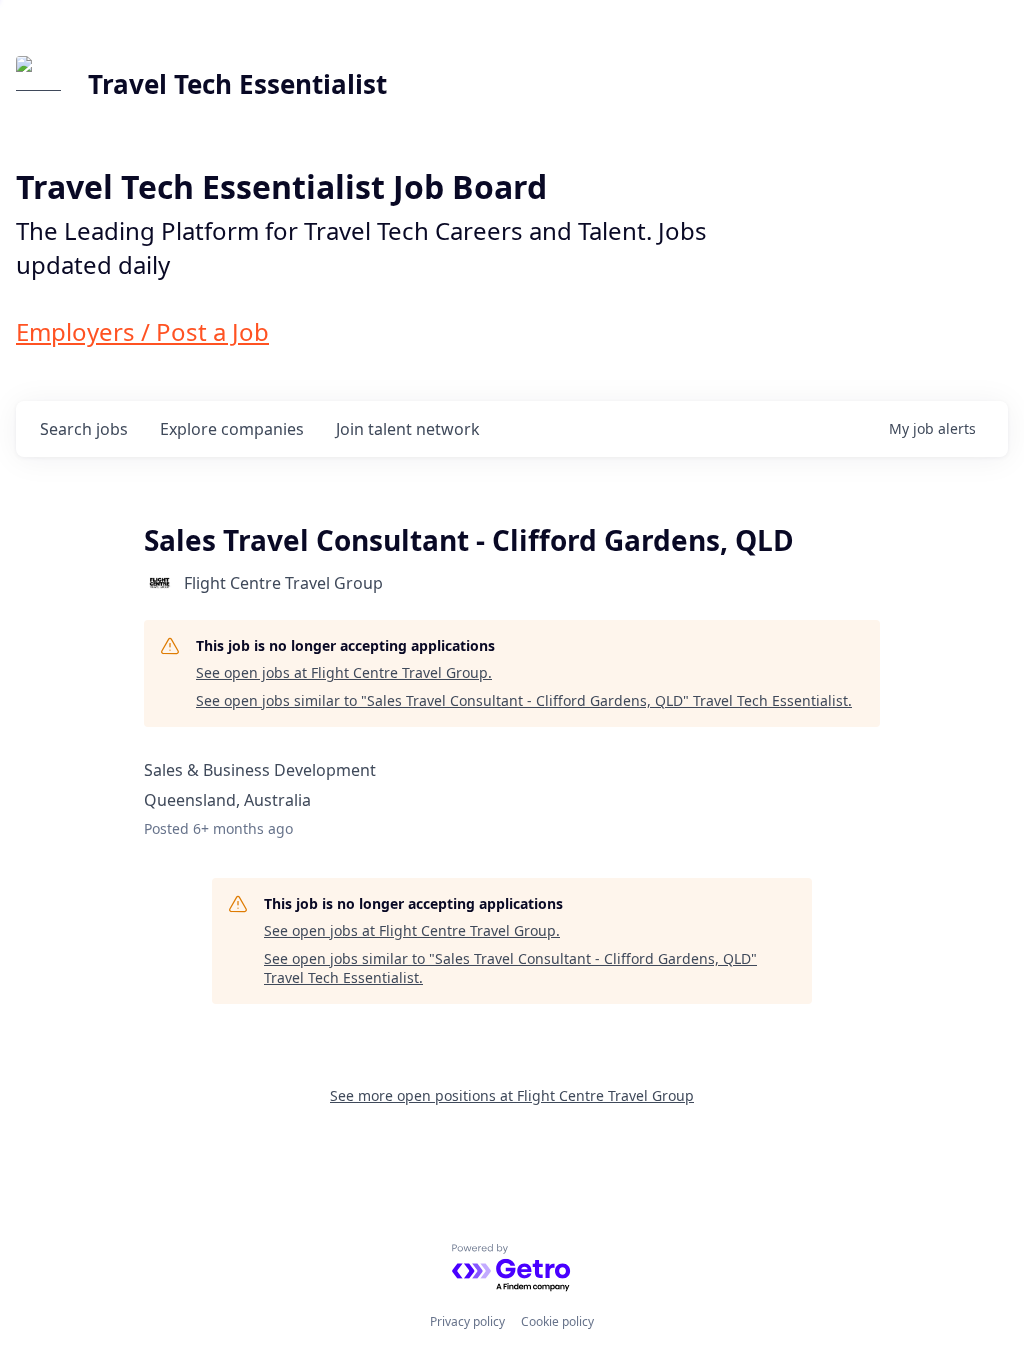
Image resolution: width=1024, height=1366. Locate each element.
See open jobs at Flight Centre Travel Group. (344, 672)
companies (232, 429)
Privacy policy (467, 1321)
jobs (84, 429)
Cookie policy (557, 1321)
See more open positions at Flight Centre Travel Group (512, 1095)
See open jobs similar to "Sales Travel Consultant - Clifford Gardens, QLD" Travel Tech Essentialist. (524, 700)
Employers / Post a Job (142, 331)
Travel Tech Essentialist (237, 84)
